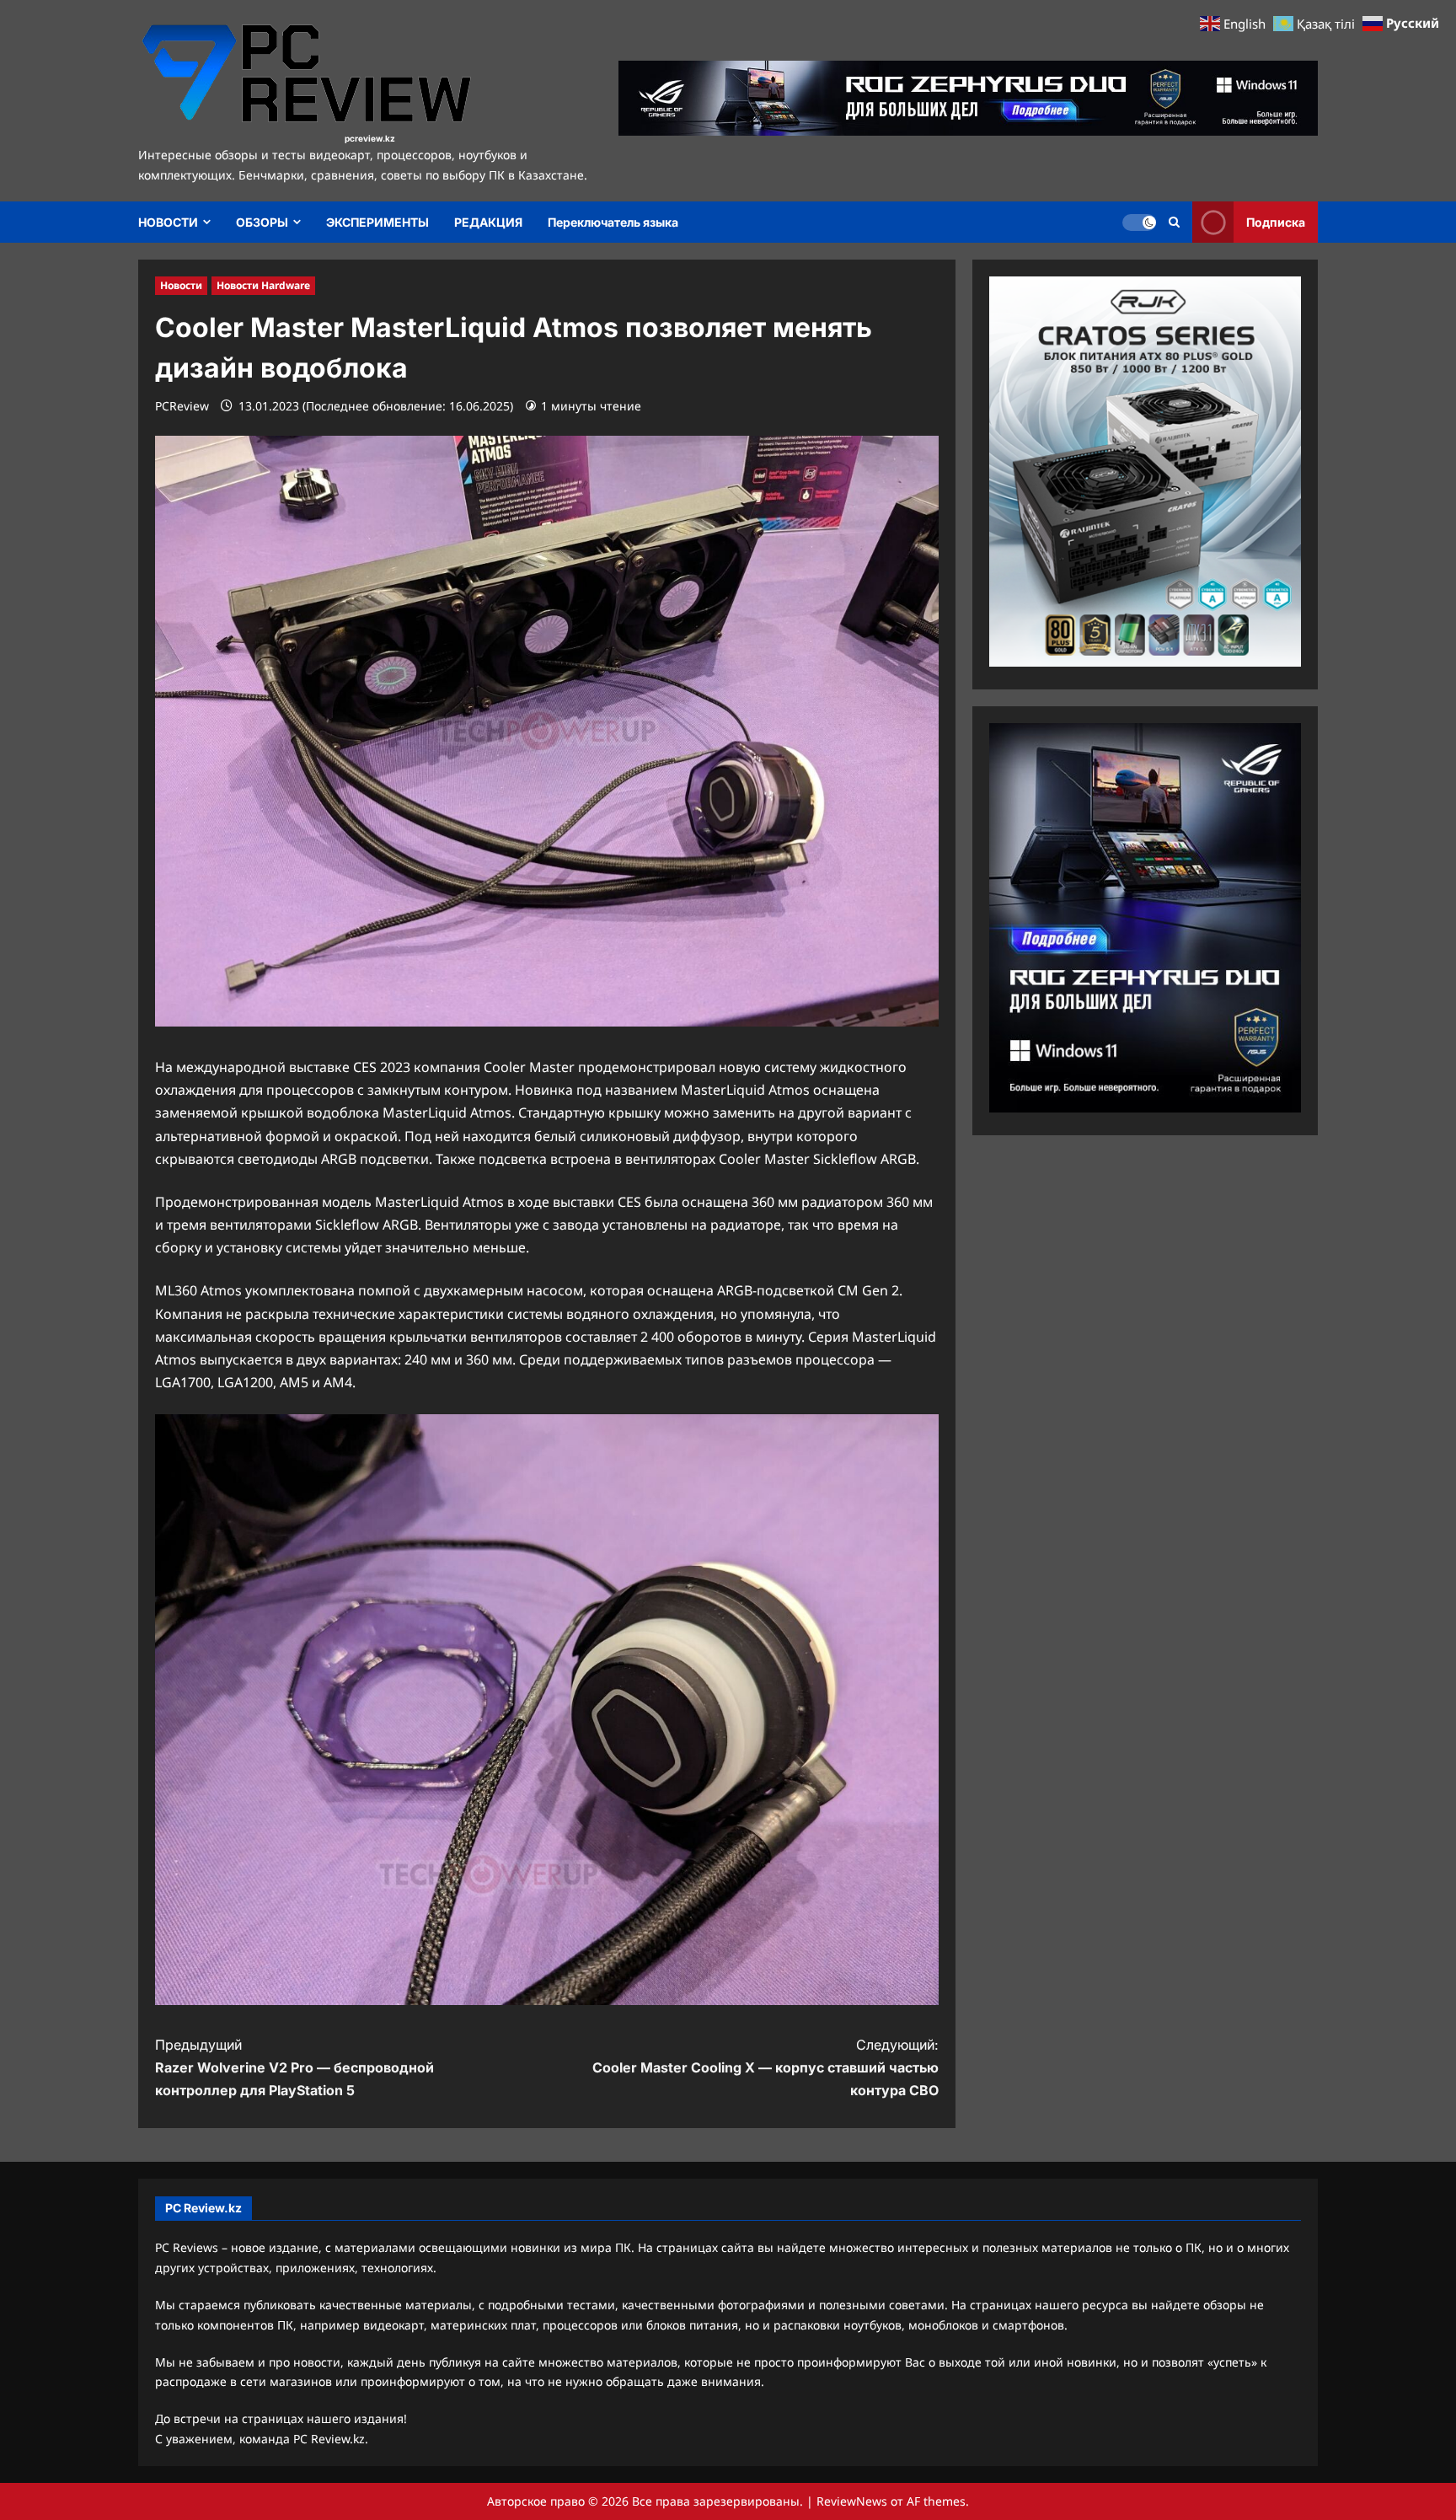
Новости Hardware (263, 285)
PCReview (182, 406)
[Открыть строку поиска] (1174, 222)
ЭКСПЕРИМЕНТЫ (377, 222)
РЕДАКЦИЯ (488, 222)
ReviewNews (852, 2501)
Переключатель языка (613, 222)
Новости (181, 285)
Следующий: (765, 2067)
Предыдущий (294, 2067)
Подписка (1276, 222)
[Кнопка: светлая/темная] (1139, 223)
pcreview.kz (370, 138)
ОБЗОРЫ (262, 222)
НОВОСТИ (168, 222)
